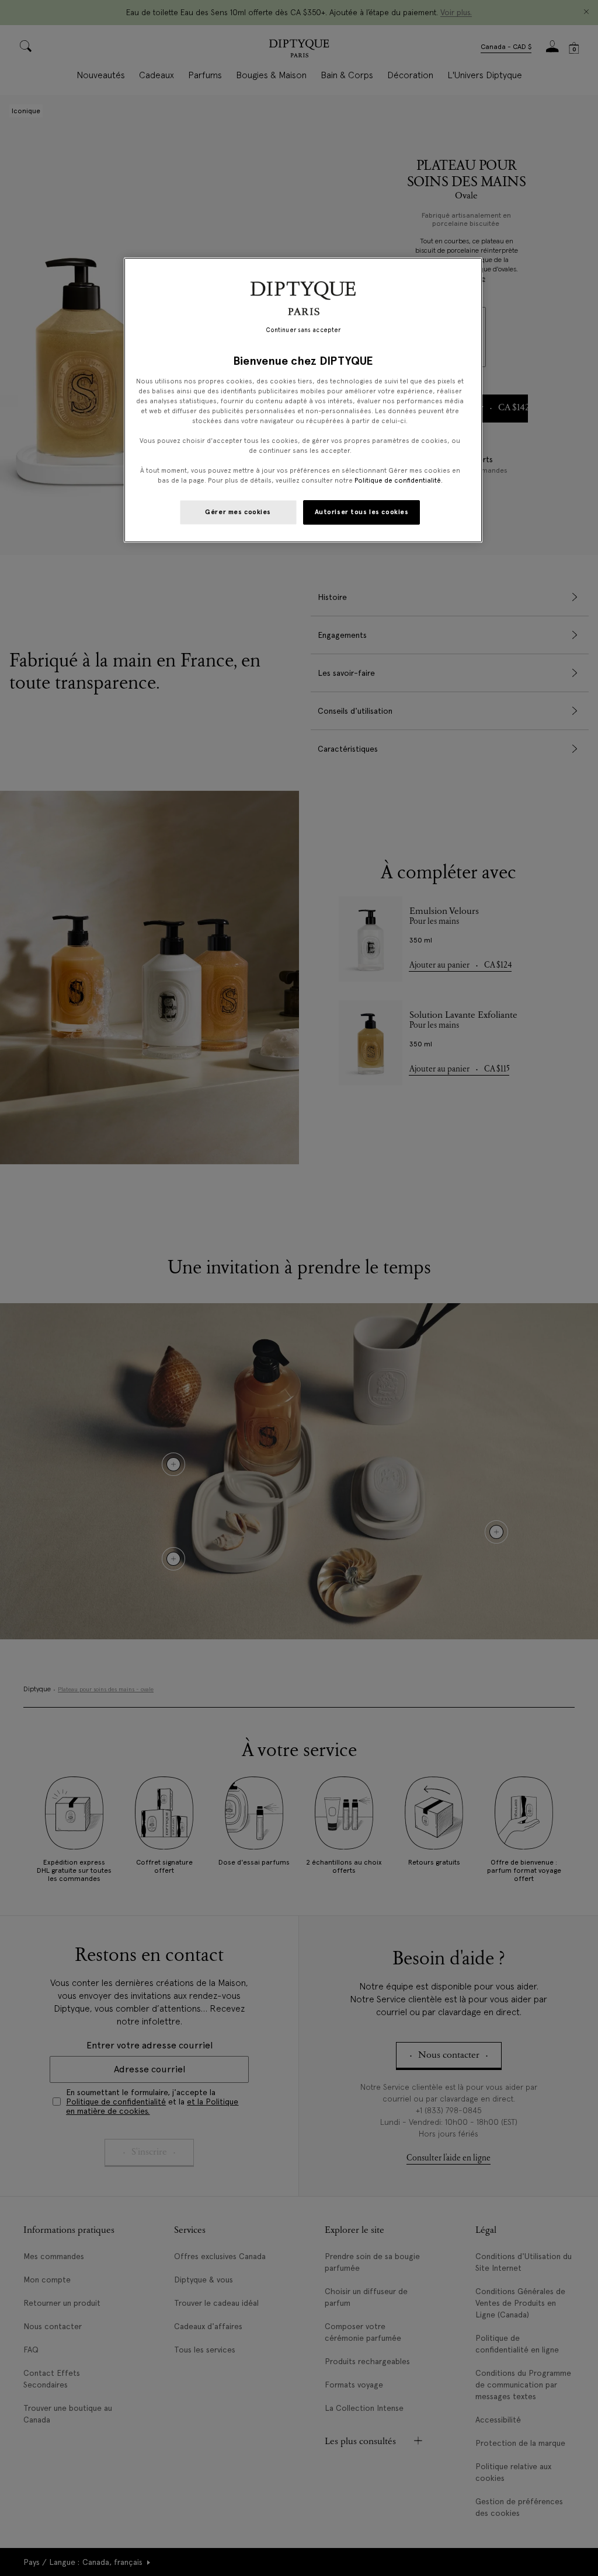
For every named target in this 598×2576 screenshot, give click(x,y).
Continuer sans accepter (303, 330)
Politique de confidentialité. (399, 480)
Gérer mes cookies (238, 512)
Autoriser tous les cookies (362, 512)
